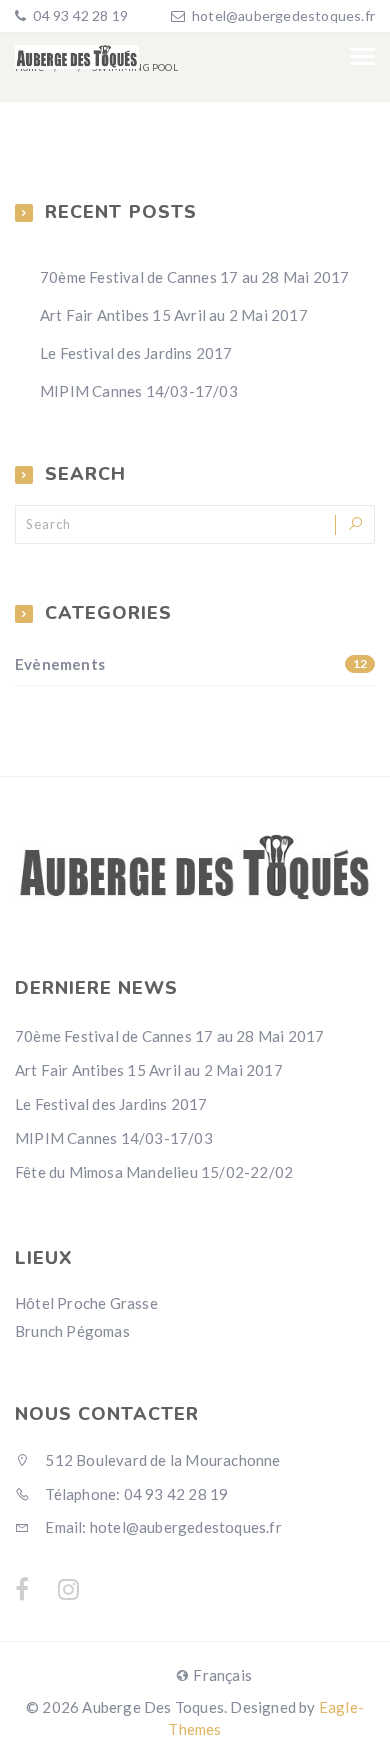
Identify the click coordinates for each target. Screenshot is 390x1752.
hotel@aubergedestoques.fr (283, 15)
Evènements (191, 664)
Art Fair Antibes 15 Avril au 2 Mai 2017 (174, 315)
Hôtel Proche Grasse (86, 1303)
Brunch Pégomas (72, 1331)
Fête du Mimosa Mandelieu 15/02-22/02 (154, 1172)
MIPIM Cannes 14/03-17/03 (139, 391)
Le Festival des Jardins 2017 (136, 353)
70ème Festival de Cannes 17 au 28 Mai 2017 (194, 277)
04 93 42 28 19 (79, 15)
